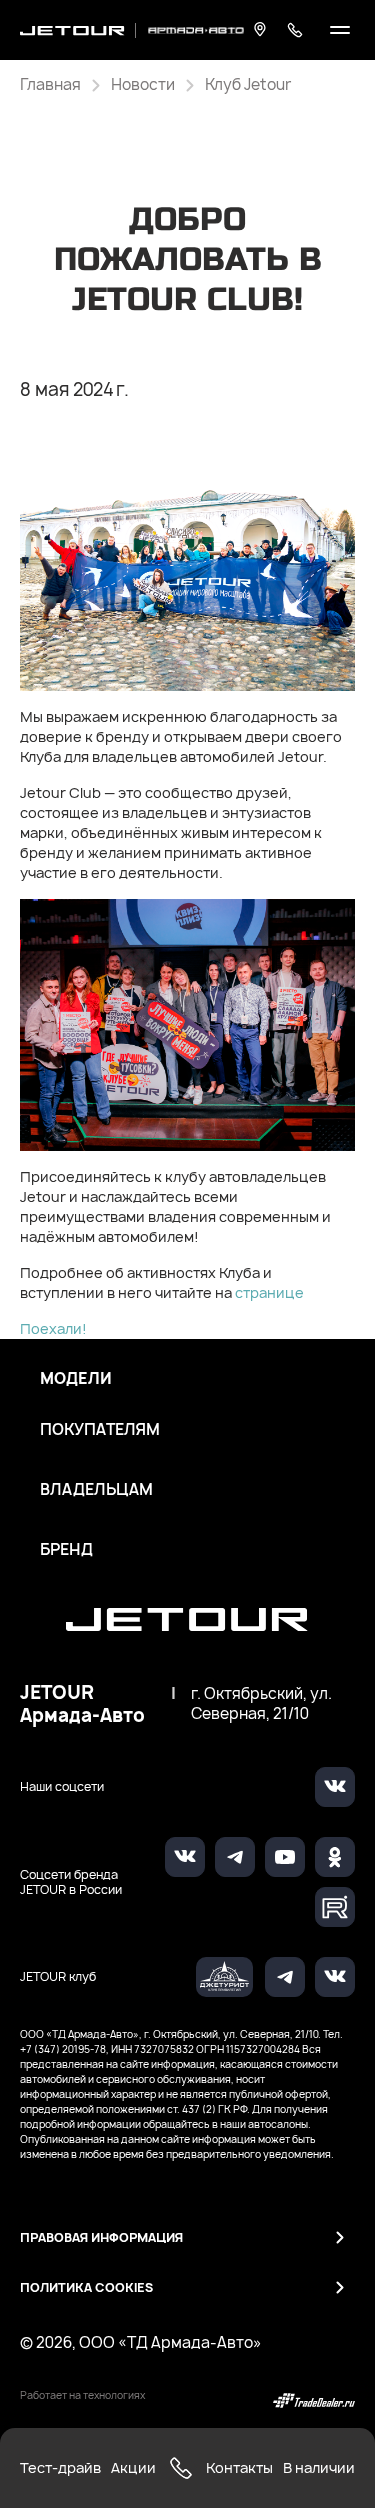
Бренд (66, 1550)
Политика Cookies (86, 2287)
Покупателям (100, 1430)
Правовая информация (101, 2237)
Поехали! (53, 1328)
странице (269, 1292)
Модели (76, 1379)
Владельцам (96, 1490)
